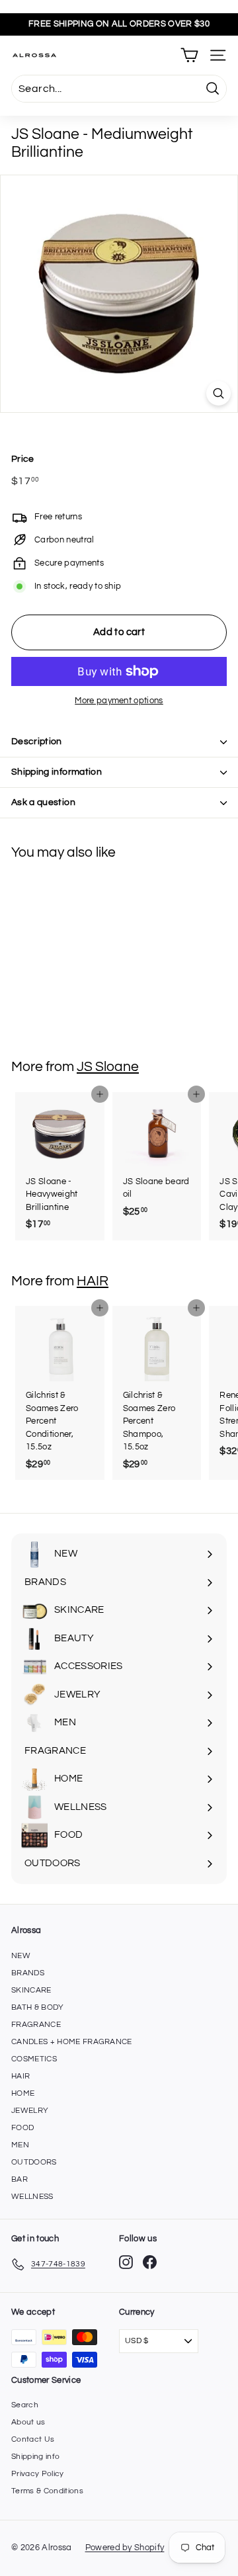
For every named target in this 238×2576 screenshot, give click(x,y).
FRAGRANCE (36, 2025)
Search (25, 2405)
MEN (20, 2145)
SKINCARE (31, 1990)
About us (28, 2422)
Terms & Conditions (47, 2491)
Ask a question (43, 802)
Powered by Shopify (125, 2548)
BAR (20, 2179)
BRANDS (28, 1973)
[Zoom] (218, 393)
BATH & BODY (38, 2007)
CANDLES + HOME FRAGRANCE (72, 2042)
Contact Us (33, 2439)
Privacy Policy (38, 2474)
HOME (23, 2093)
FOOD (22, 2128)
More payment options (119, 701)
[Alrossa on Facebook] (150, 2262)
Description (37, 742)
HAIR (93, 1281)
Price (23, 459)
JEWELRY (30, 2111)
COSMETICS (34, 2059)
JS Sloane (108, 1067)
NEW (21, 1956)
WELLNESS (32, 2197)
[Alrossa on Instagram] (126, 2262)
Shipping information (57, 772)
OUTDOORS (34, 2162)
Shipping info (35, 2457)
